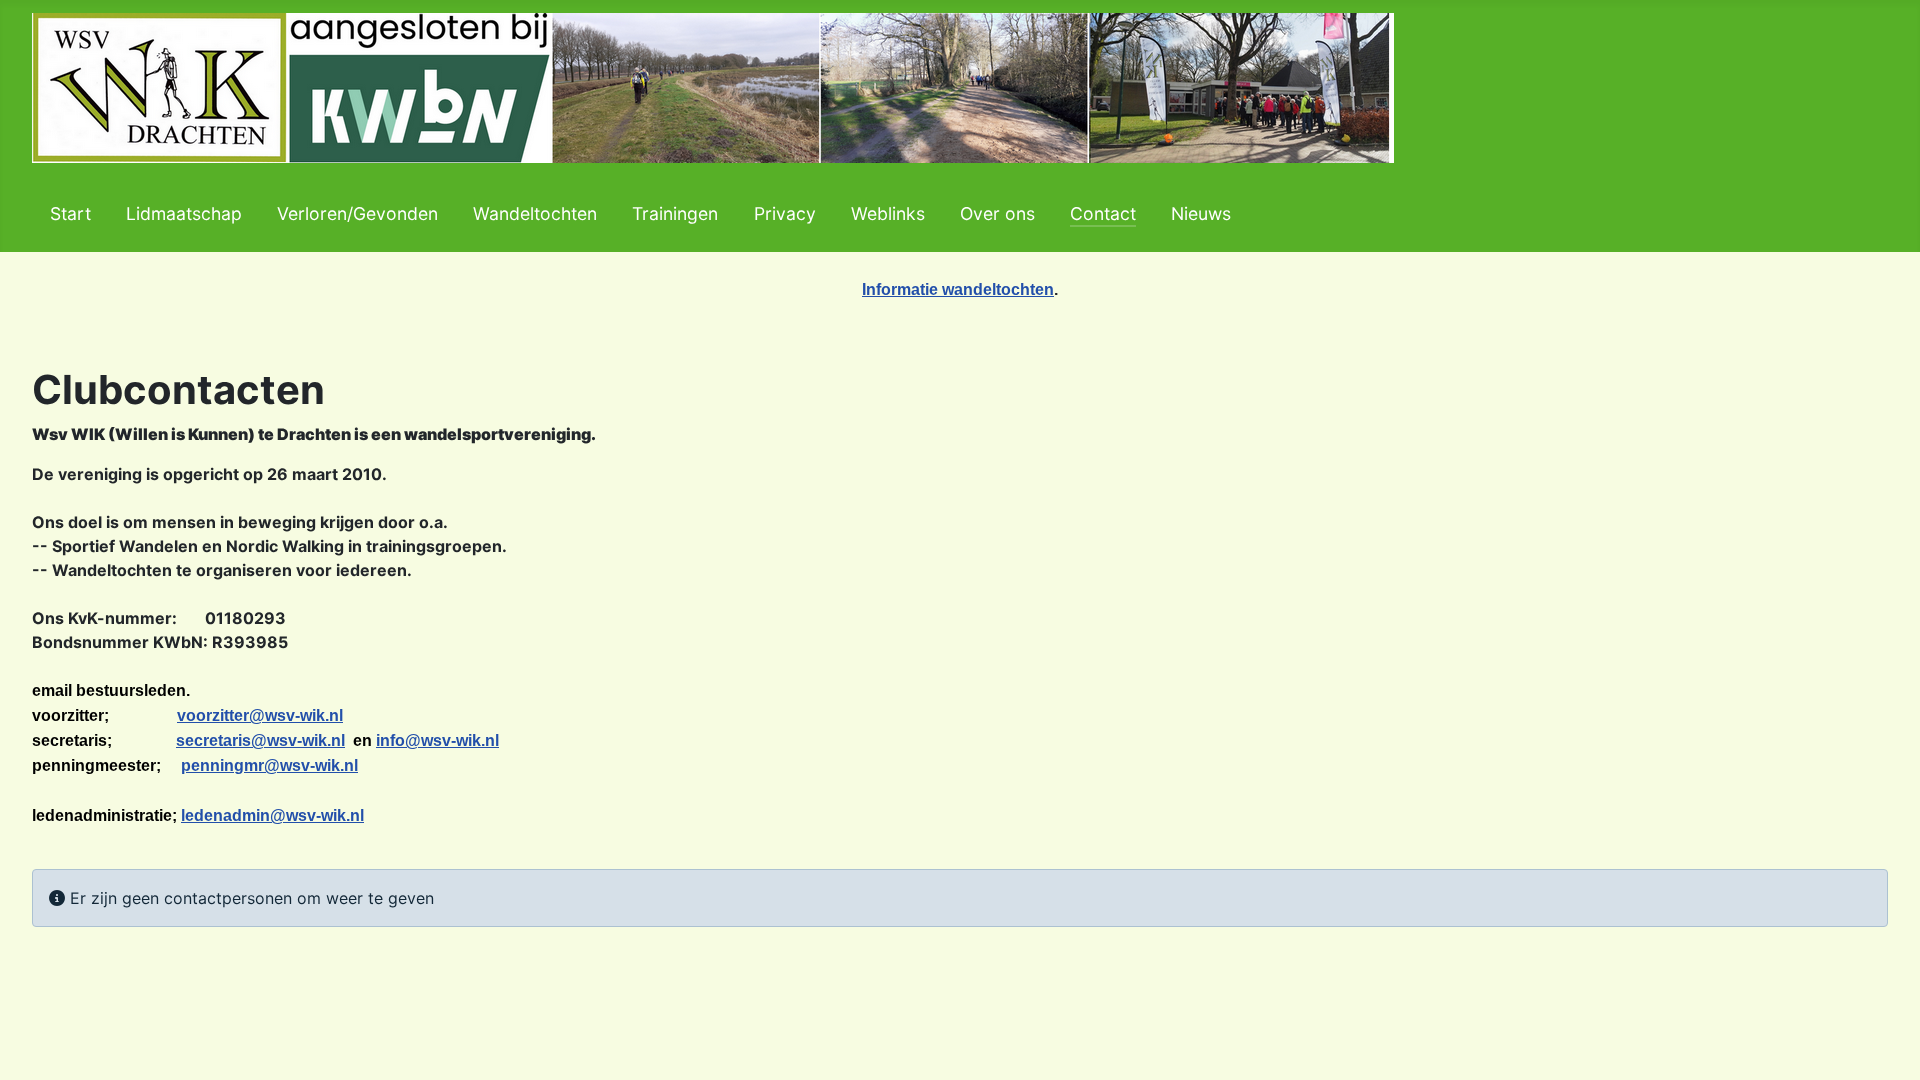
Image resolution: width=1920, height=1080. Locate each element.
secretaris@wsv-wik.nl (260, 740)
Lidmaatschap (184, 213)
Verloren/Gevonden (357, 213)
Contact (1103, 213)
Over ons (997, 213)
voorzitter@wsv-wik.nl (260, 715)
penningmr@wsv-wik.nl (269, 765)
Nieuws (1201, 213)
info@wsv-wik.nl (437, 740)
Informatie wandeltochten (958, 289)
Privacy (785, 213)
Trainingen (675, 213)
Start (70, 213)
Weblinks (888, 213)
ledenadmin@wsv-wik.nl (272, 815)
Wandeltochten (535, 213)
